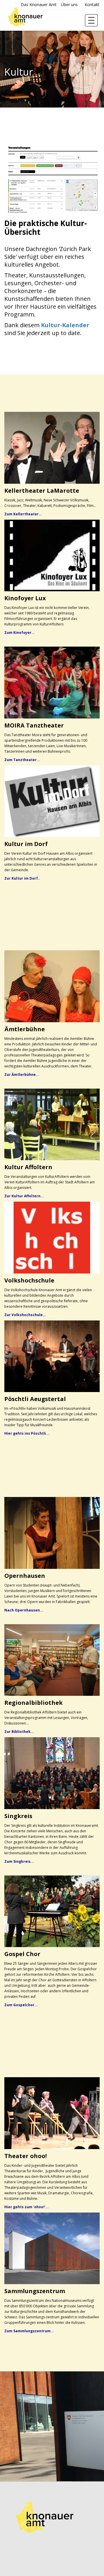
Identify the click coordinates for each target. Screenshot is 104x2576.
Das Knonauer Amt (39, 4)
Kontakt (92, 4)
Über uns (69, 4)
